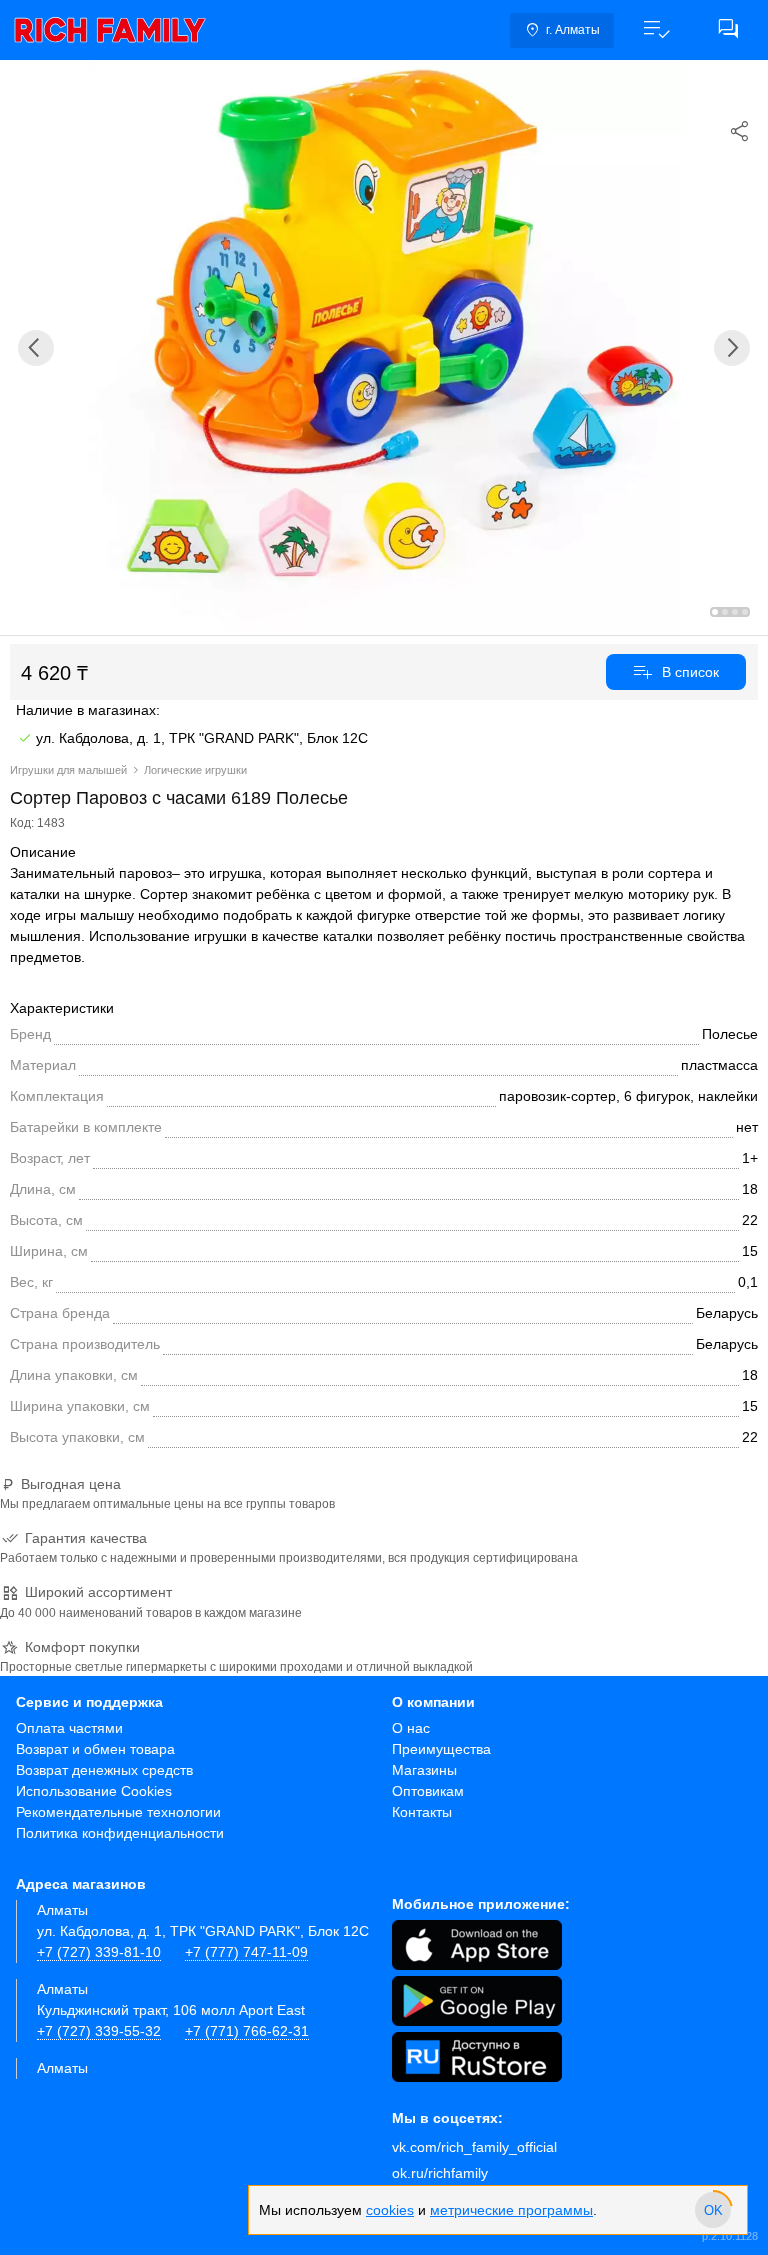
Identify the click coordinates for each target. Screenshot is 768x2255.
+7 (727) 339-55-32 (99, 2031)
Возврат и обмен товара (95, 1749)
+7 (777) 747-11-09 (246, 1952)
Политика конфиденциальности (120, 1833)
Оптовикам (428, 1791)
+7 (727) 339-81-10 (99, 1952)
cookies (390, 2210)
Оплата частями (69, 1728)
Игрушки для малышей (68, 770)
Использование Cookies (94, 1791)
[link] (110, 30)
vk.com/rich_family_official (474, 2147)
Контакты (422, 1812)
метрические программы (511, 2210)
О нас (411, 1728)
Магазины (424, 1770)
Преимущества (441, 1749)
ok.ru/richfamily (440, 2173)
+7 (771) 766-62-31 (247, 2031)
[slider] (713, 2210)
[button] (656, 30)
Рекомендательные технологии (118, 1812)
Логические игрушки (195, 770)
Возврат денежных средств (104, 1770)
